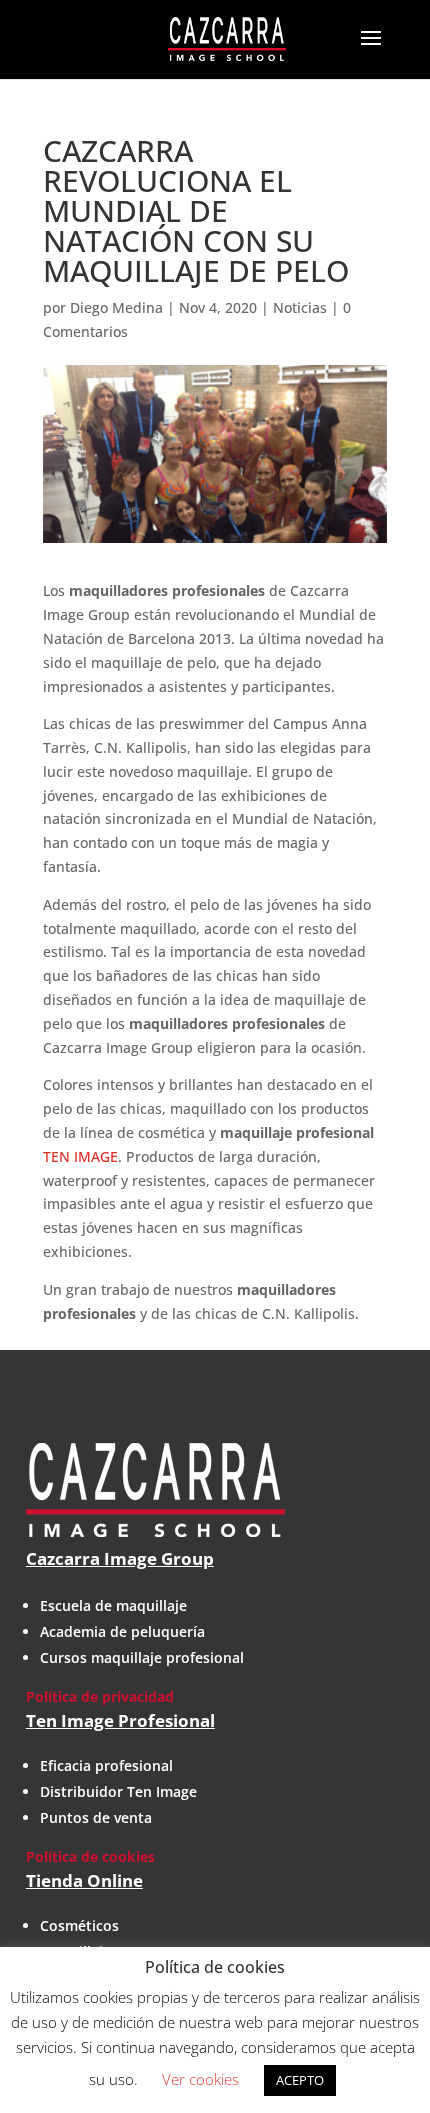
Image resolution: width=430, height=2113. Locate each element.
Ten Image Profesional (120, 1720)
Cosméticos (79, 1925)
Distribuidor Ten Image (118, 1791)
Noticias (300, 307)
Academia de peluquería (122, 1631)
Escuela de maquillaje (113, 1605)
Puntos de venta (96, 1817)
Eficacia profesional (106, 1765)
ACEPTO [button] (300, 2080)
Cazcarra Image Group (120, 1558)
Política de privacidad (100, 1696)
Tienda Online (84, 1880)
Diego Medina (116, 307)
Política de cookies (90, 1856)
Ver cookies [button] (200, 2079)
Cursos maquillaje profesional (142, 1657)
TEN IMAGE (80, 1156)
